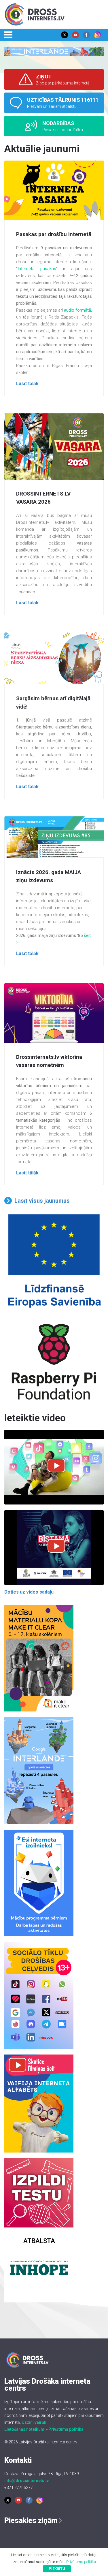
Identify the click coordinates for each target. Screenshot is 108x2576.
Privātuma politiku (81, 2562)
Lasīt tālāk (27, 384)
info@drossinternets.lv (26, 2481)
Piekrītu (57, 2569)
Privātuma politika (66, 2429)
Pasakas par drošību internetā (54, 234)
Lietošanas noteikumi (25, 2429)
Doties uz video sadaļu (29, 1592)
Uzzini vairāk (34, 2422)
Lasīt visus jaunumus (42, 1201)
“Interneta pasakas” (37, 269)
